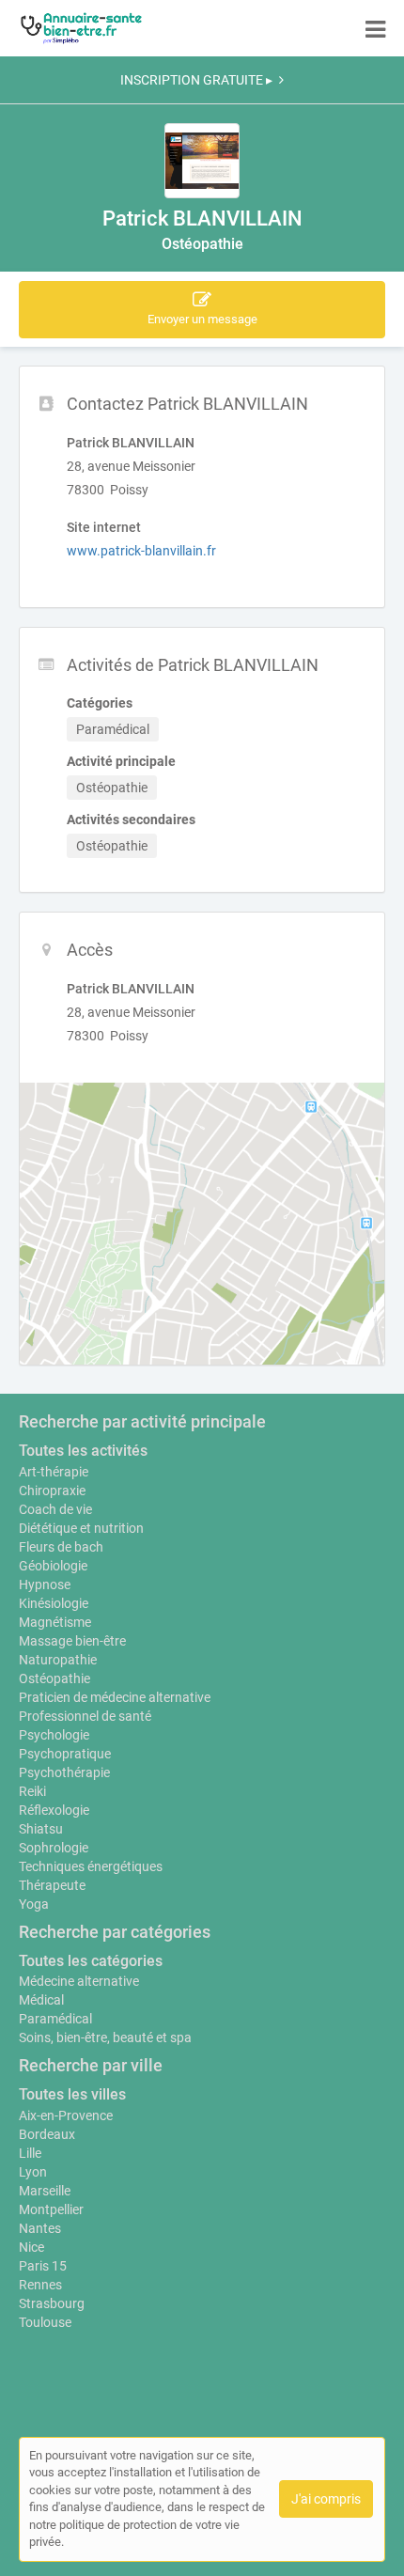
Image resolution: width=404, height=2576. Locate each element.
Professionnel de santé (85, 1716)
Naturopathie (58, 1660)
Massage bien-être (72, 1641)
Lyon (33, 2172)
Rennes (40, 2285)
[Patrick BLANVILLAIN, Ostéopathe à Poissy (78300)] (202, 161)
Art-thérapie (54, 1472)
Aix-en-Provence (66, 2115)
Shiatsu (41, 1829)
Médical (41, 2000)
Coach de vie (55, 1509)
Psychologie (54, 1735)
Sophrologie (54, 1848)
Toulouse (45, 2322)
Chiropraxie (52, 1491)
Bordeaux (47, 2134)
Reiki (32, 1791)
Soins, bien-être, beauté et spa (105, 2037)
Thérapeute (52, 1885)
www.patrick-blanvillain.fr (141, 551)
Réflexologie (54, 1810)
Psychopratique (65, 1754)
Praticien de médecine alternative (115, 1697)
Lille (30, 2153)
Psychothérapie (64, 1772)
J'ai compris (326, 2499)
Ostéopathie (54, 1678)
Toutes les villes (72, 2094)
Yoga (34, 1904)
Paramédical (55, 2019)
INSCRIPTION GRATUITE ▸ (196, 80)
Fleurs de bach (61, 1547)
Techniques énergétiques (91, 1866)
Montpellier (51, 2209)
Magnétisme (55, 1622)
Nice (31, 2247)
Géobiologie (53, 1566)
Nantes (40, 2228)
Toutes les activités (83, 1451)
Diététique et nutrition (81, 1528)
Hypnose (45, 1585)
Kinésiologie (54, 1603)
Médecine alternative (79, 1981)
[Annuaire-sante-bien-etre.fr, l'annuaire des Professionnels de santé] (81, 28)
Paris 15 (43, 2266)
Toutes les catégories (91, 1961)
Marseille (45, 2191)
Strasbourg (52, 2303)
